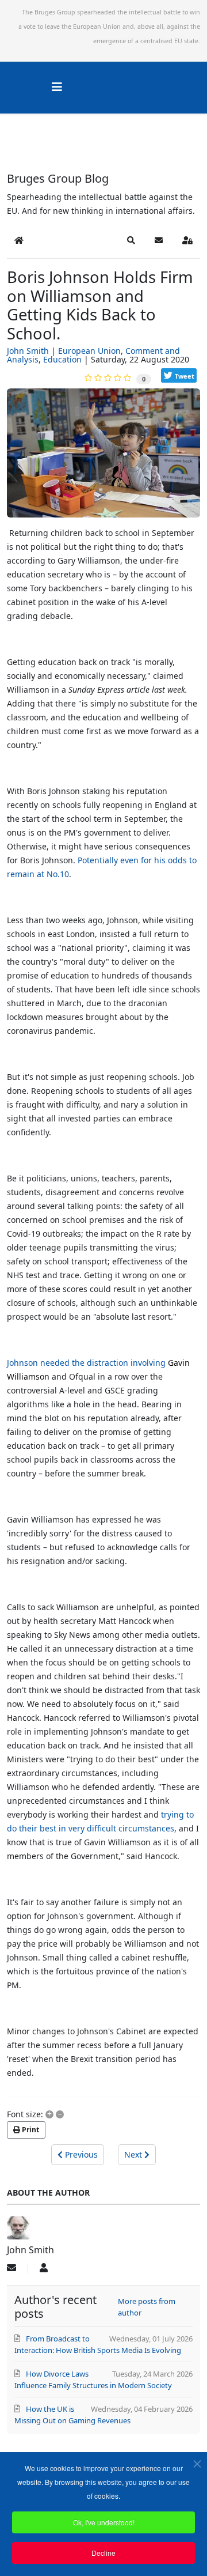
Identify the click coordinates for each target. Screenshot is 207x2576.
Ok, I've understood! (104, 2522)
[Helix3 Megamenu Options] (57, 87)
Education (62, 359)
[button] (131, 240)
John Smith (28, 351)
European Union (89, 351)
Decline (103, 2553)
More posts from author (147, 2307)
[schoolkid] (103, 457)
